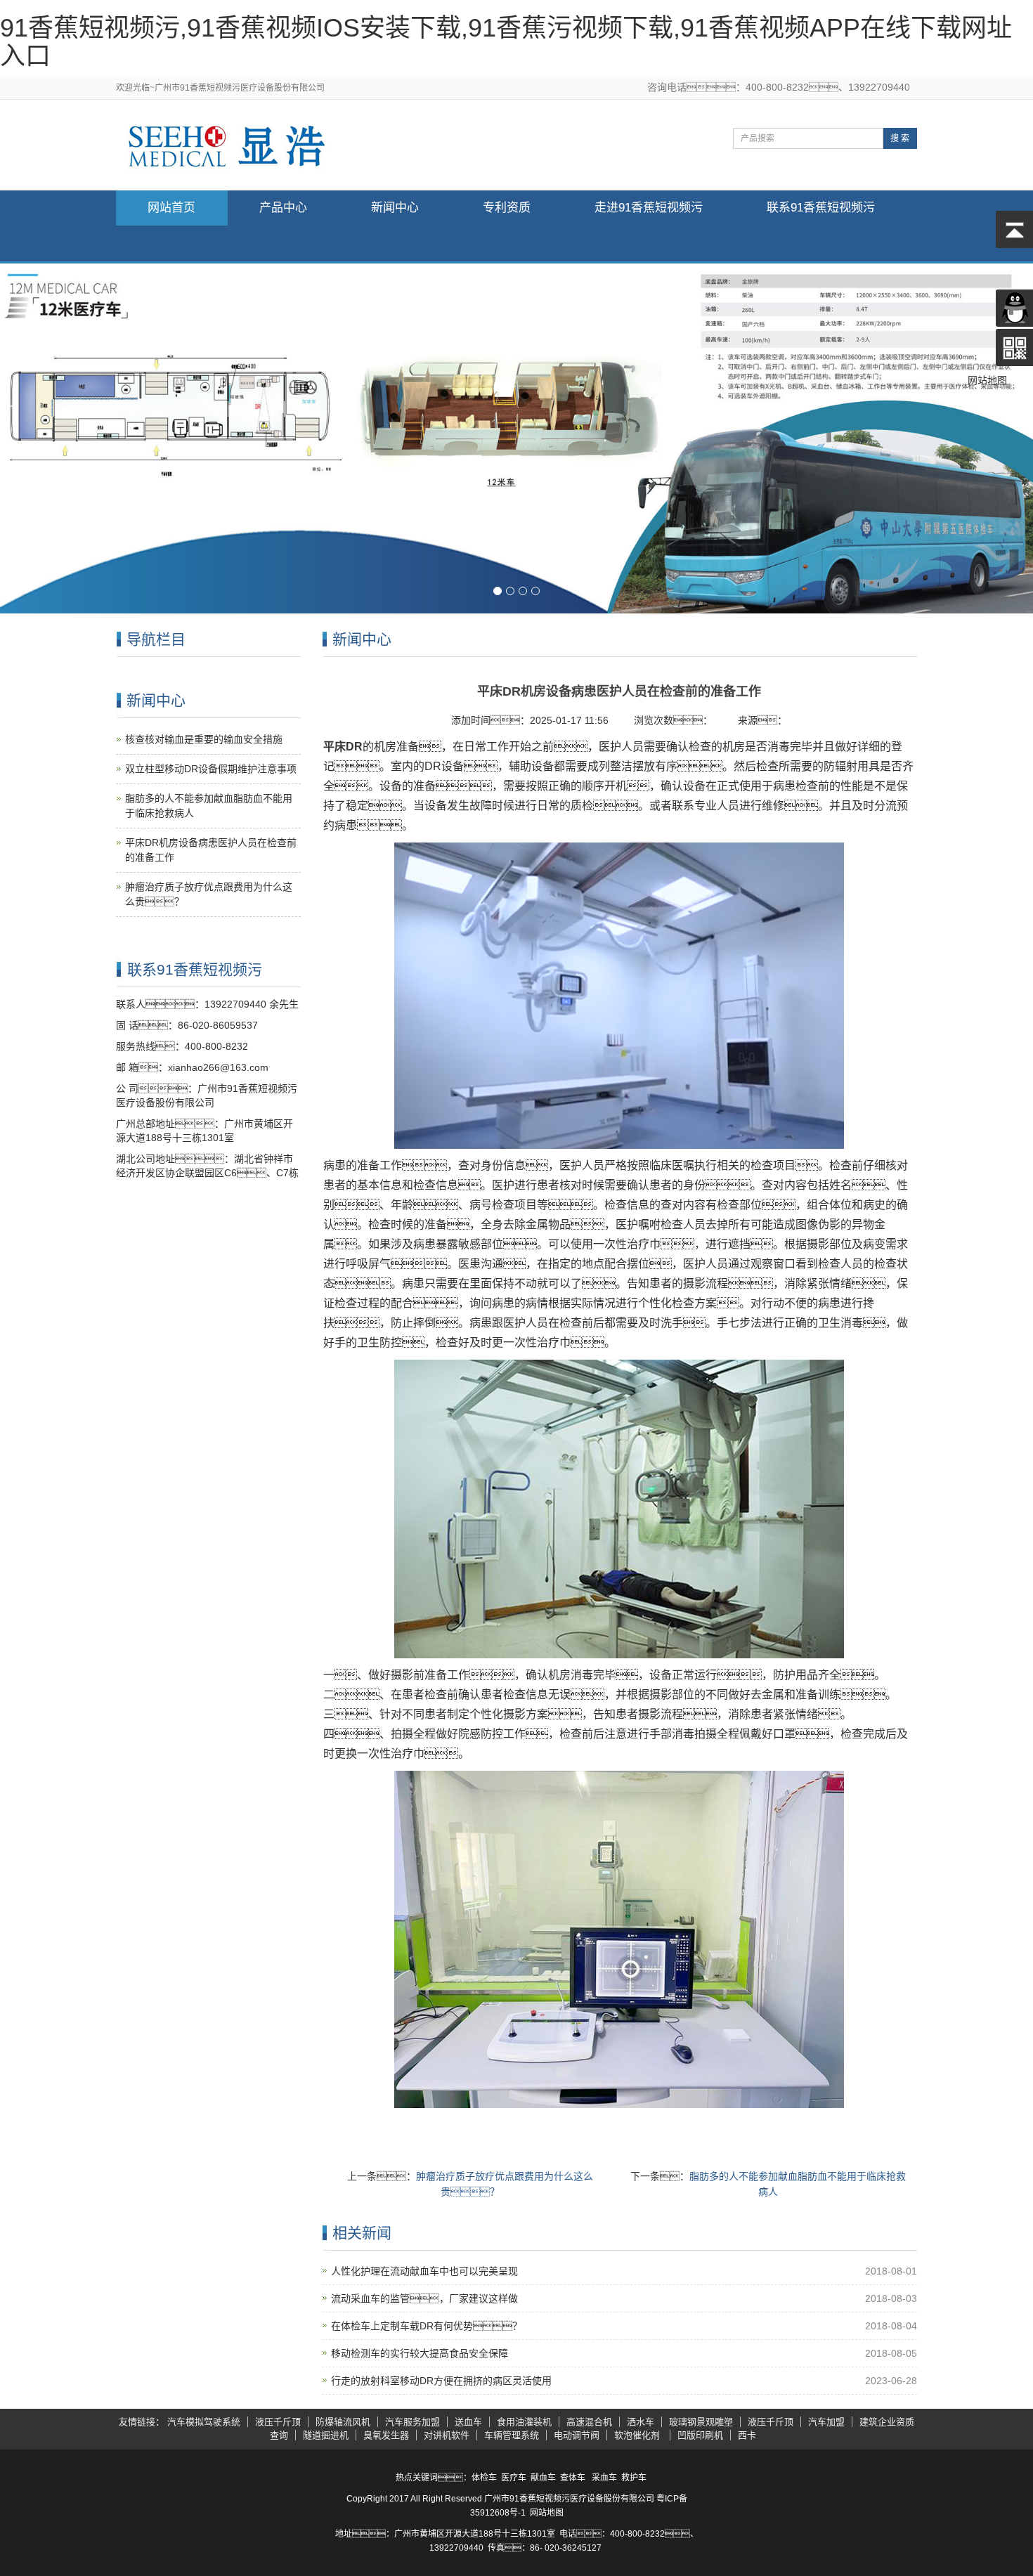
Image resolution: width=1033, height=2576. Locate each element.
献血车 (543, 2478)
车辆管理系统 (512, 2435)
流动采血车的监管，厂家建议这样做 (424, 2298)
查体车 (573, 2478)
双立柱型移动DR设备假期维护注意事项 (211, 769)
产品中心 (283, 208)
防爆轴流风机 (343, 2422)
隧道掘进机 (326, 2435)
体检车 (484, 2478)
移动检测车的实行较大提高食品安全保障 (420, 2353)
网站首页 (171, 208)
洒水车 (641, 2422)
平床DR (343, 747)
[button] (284, 243)
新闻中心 (395, 208)
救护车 (634, 2478)
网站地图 (547, 2513)
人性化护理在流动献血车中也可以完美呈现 (424, 2271)
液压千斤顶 (278, 2422)
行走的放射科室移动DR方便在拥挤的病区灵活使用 (441, 2381)
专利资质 (507, 208)
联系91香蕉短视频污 (821, 208)
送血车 (468, 2422)
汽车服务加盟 (412, 2422)
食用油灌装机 (524, 2422)
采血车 (604, 2478)
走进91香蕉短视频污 (649, 208)
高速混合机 (589, 2422)
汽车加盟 (826, 2422)
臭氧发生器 (386, 2435)
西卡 (747, 2435)
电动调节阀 (577, 2435)
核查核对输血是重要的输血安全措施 (204, 739)
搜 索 (900, 138)
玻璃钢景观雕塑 (701, 2422)
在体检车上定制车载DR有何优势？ (427, 2326)
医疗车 (514, 2478)
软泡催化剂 (638, 2435)
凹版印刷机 (700, 2435)
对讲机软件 (447, 2435)
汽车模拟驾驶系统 (204, 2422)
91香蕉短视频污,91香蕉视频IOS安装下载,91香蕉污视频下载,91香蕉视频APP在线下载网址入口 (506, 42)
